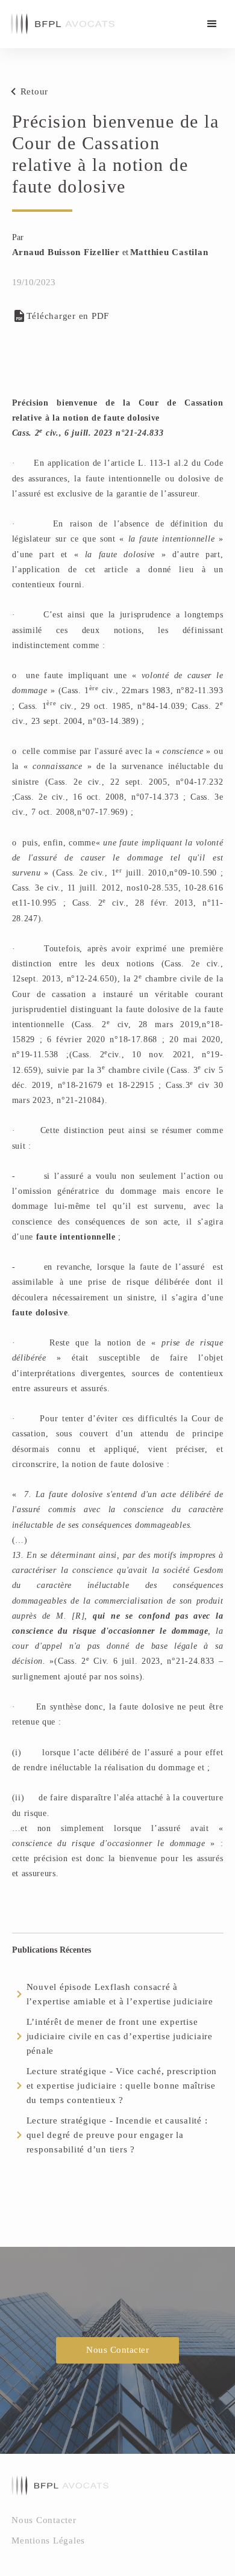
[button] (212, 24)
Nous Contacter (117, 2350)
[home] (60, 24)
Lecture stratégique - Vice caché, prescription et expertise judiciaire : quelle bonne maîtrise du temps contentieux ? (122, 2086)
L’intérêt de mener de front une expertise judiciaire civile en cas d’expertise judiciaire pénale (120, 2036)
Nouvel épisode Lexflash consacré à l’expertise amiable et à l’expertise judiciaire (120, 1994)
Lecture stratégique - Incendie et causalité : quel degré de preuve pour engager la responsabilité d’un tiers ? (117, 2135)
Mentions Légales (48, 2540)
